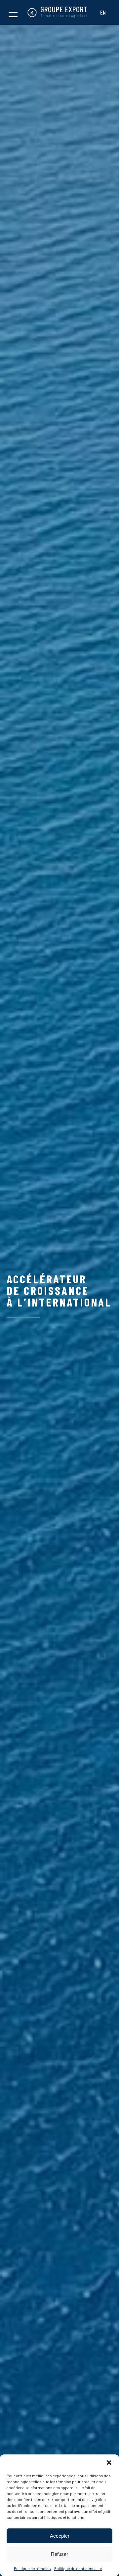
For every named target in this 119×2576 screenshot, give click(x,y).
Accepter (60, 2536)
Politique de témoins (32, 2568)
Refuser (59, 2554)
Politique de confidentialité (78, 2568)
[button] (109, 2463)
